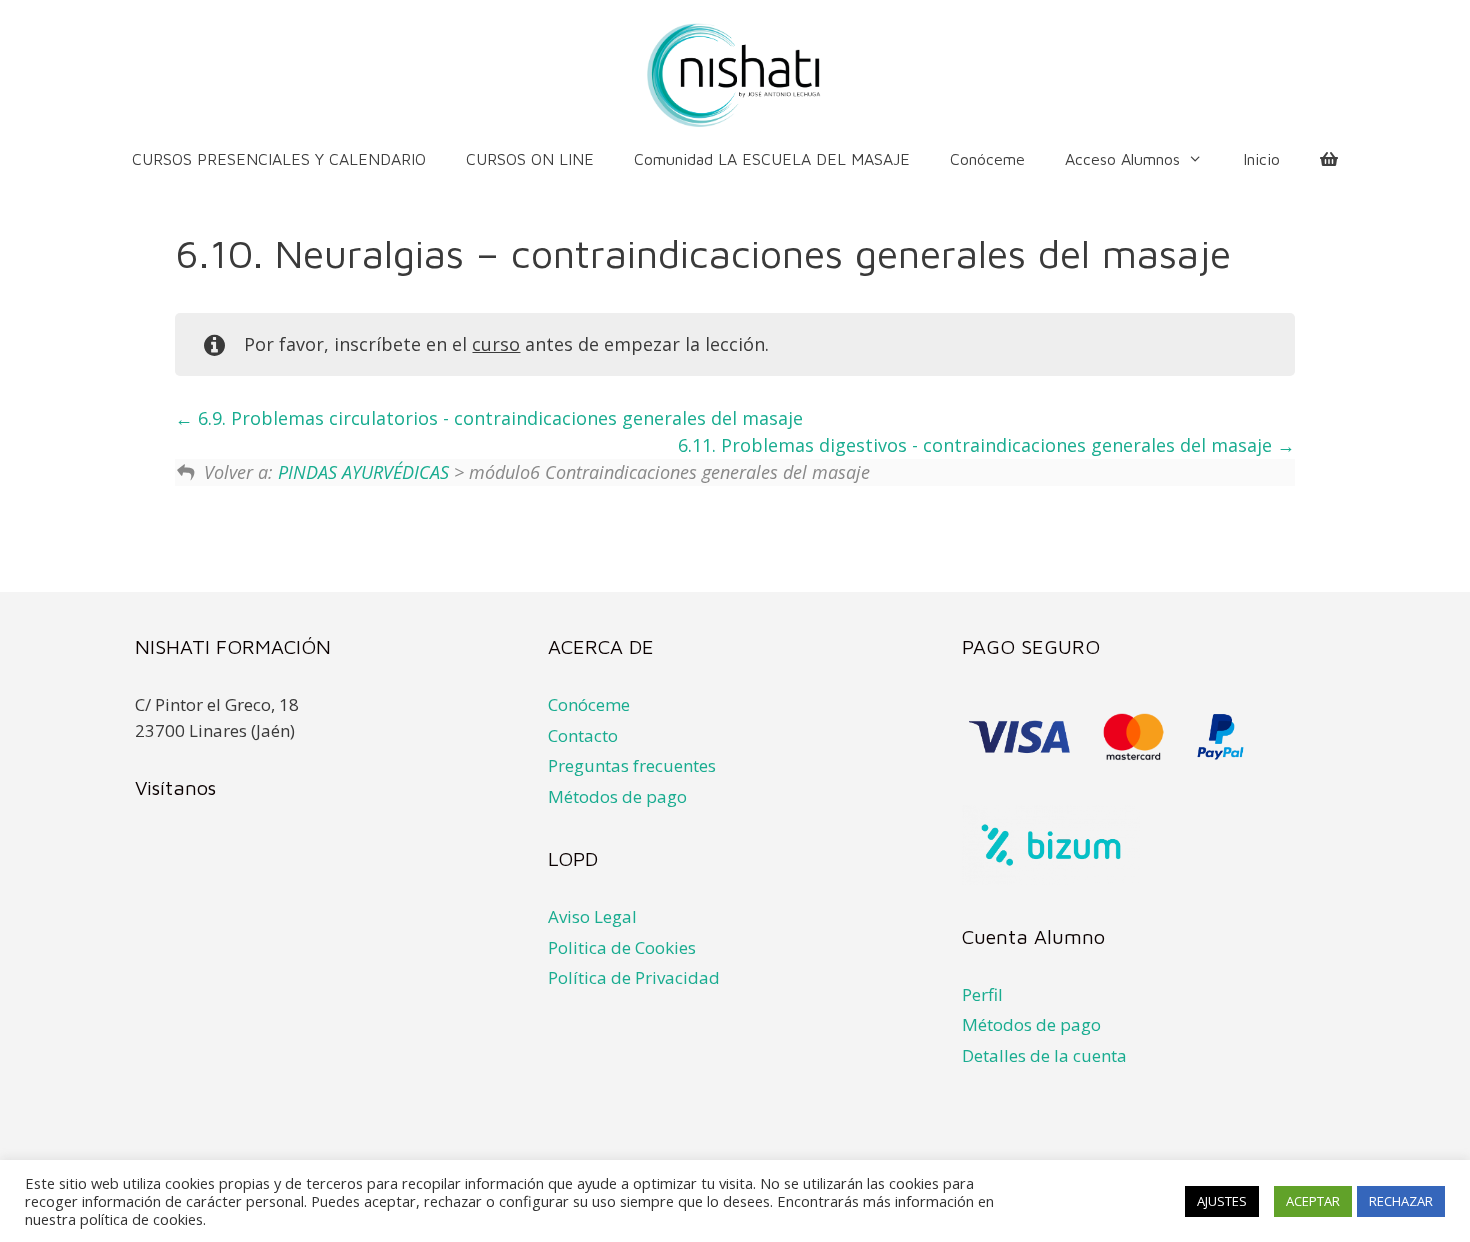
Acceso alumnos (1122, 159)
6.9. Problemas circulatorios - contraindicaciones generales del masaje (498, 418)
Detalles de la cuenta (1044, 1055)
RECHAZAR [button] (1401, 1201)
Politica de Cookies (622, 947)
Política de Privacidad (634, 977)
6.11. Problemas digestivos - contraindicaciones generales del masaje (977, 445)
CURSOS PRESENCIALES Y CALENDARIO (279, 159)
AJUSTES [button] (1222, 1201)
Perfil (982, 994)
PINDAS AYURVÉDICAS (363, 472)
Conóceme (987, 159)
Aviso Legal (592, 916)
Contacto (583, 735)
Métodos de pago (617, 796)
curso (496, 344)
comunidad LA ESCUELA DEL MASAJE (772, 159)
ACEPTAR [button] (1313, 1201)
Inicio (1261, 159)
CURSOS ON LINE (530, 159)
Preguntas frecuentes (632, 765)
